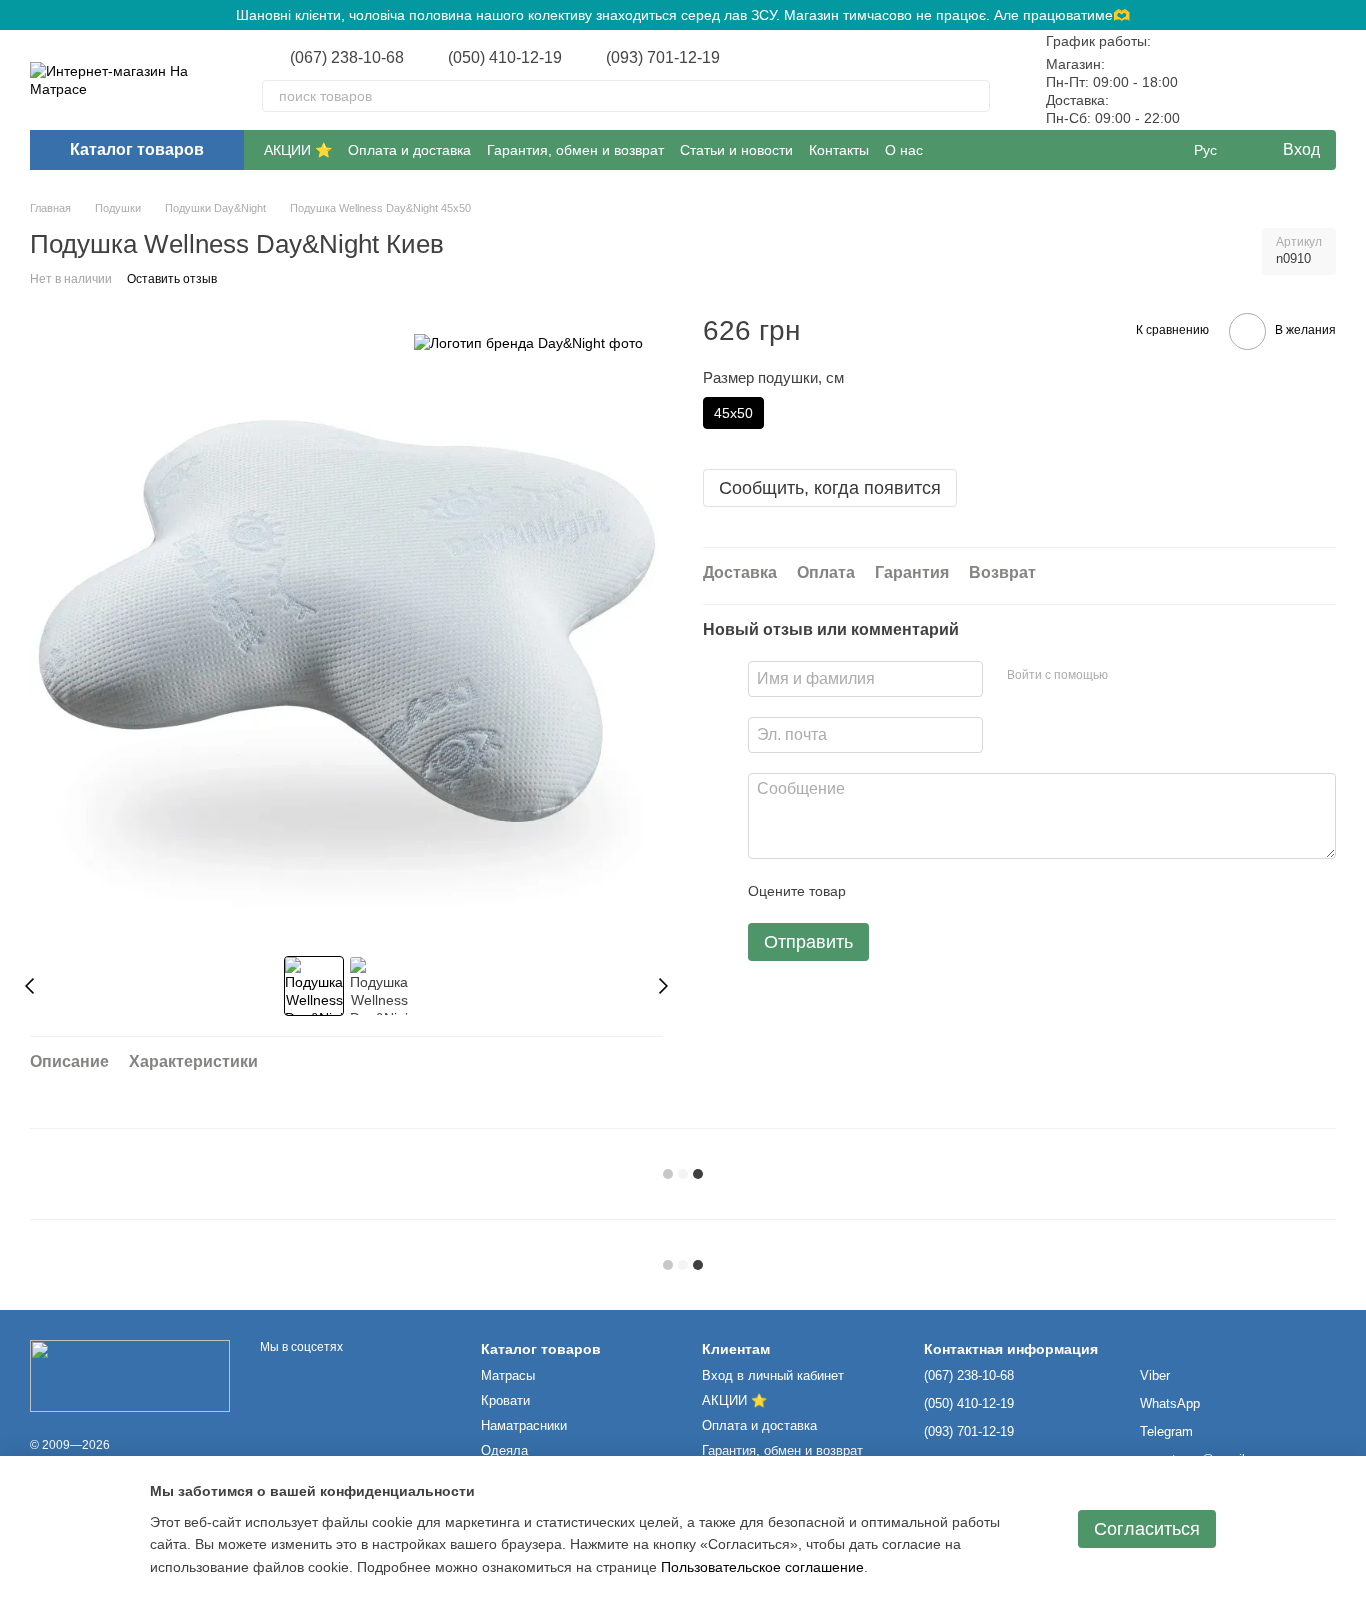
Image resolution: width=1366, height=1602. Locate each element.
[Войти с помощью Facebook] (1130, 676)
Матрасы (508, 1375)
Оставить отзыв (172, 279)
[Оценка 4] (975, 891)
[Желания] (1268, 80)
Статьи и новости (736, 150)
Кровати (505, 1400)
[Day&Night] (528, 342)
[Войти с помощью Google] (1162, 676)
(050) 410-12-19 (505, 58)
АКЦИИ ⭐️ (298, 150)
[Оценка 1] (879, 891)
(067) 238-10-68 (347, 58)
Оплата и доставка (409, 150)
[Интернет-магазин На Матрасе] (130, 1375)
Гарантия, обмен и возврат (575, 150)
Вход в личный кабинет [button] (773, 1375)
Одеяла (504, 1450)
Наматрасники (524, 1425)
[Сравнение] (1216, 80)
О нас (904, 150)
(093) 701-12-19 (663, 58)
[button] (1350, 15)
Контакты (839, 150)
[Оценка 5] (1007, 891)
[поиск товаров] (974, 96)
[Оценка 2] (911, 891)
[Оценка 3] (943, 891)
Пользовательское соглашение (762, 1567)
